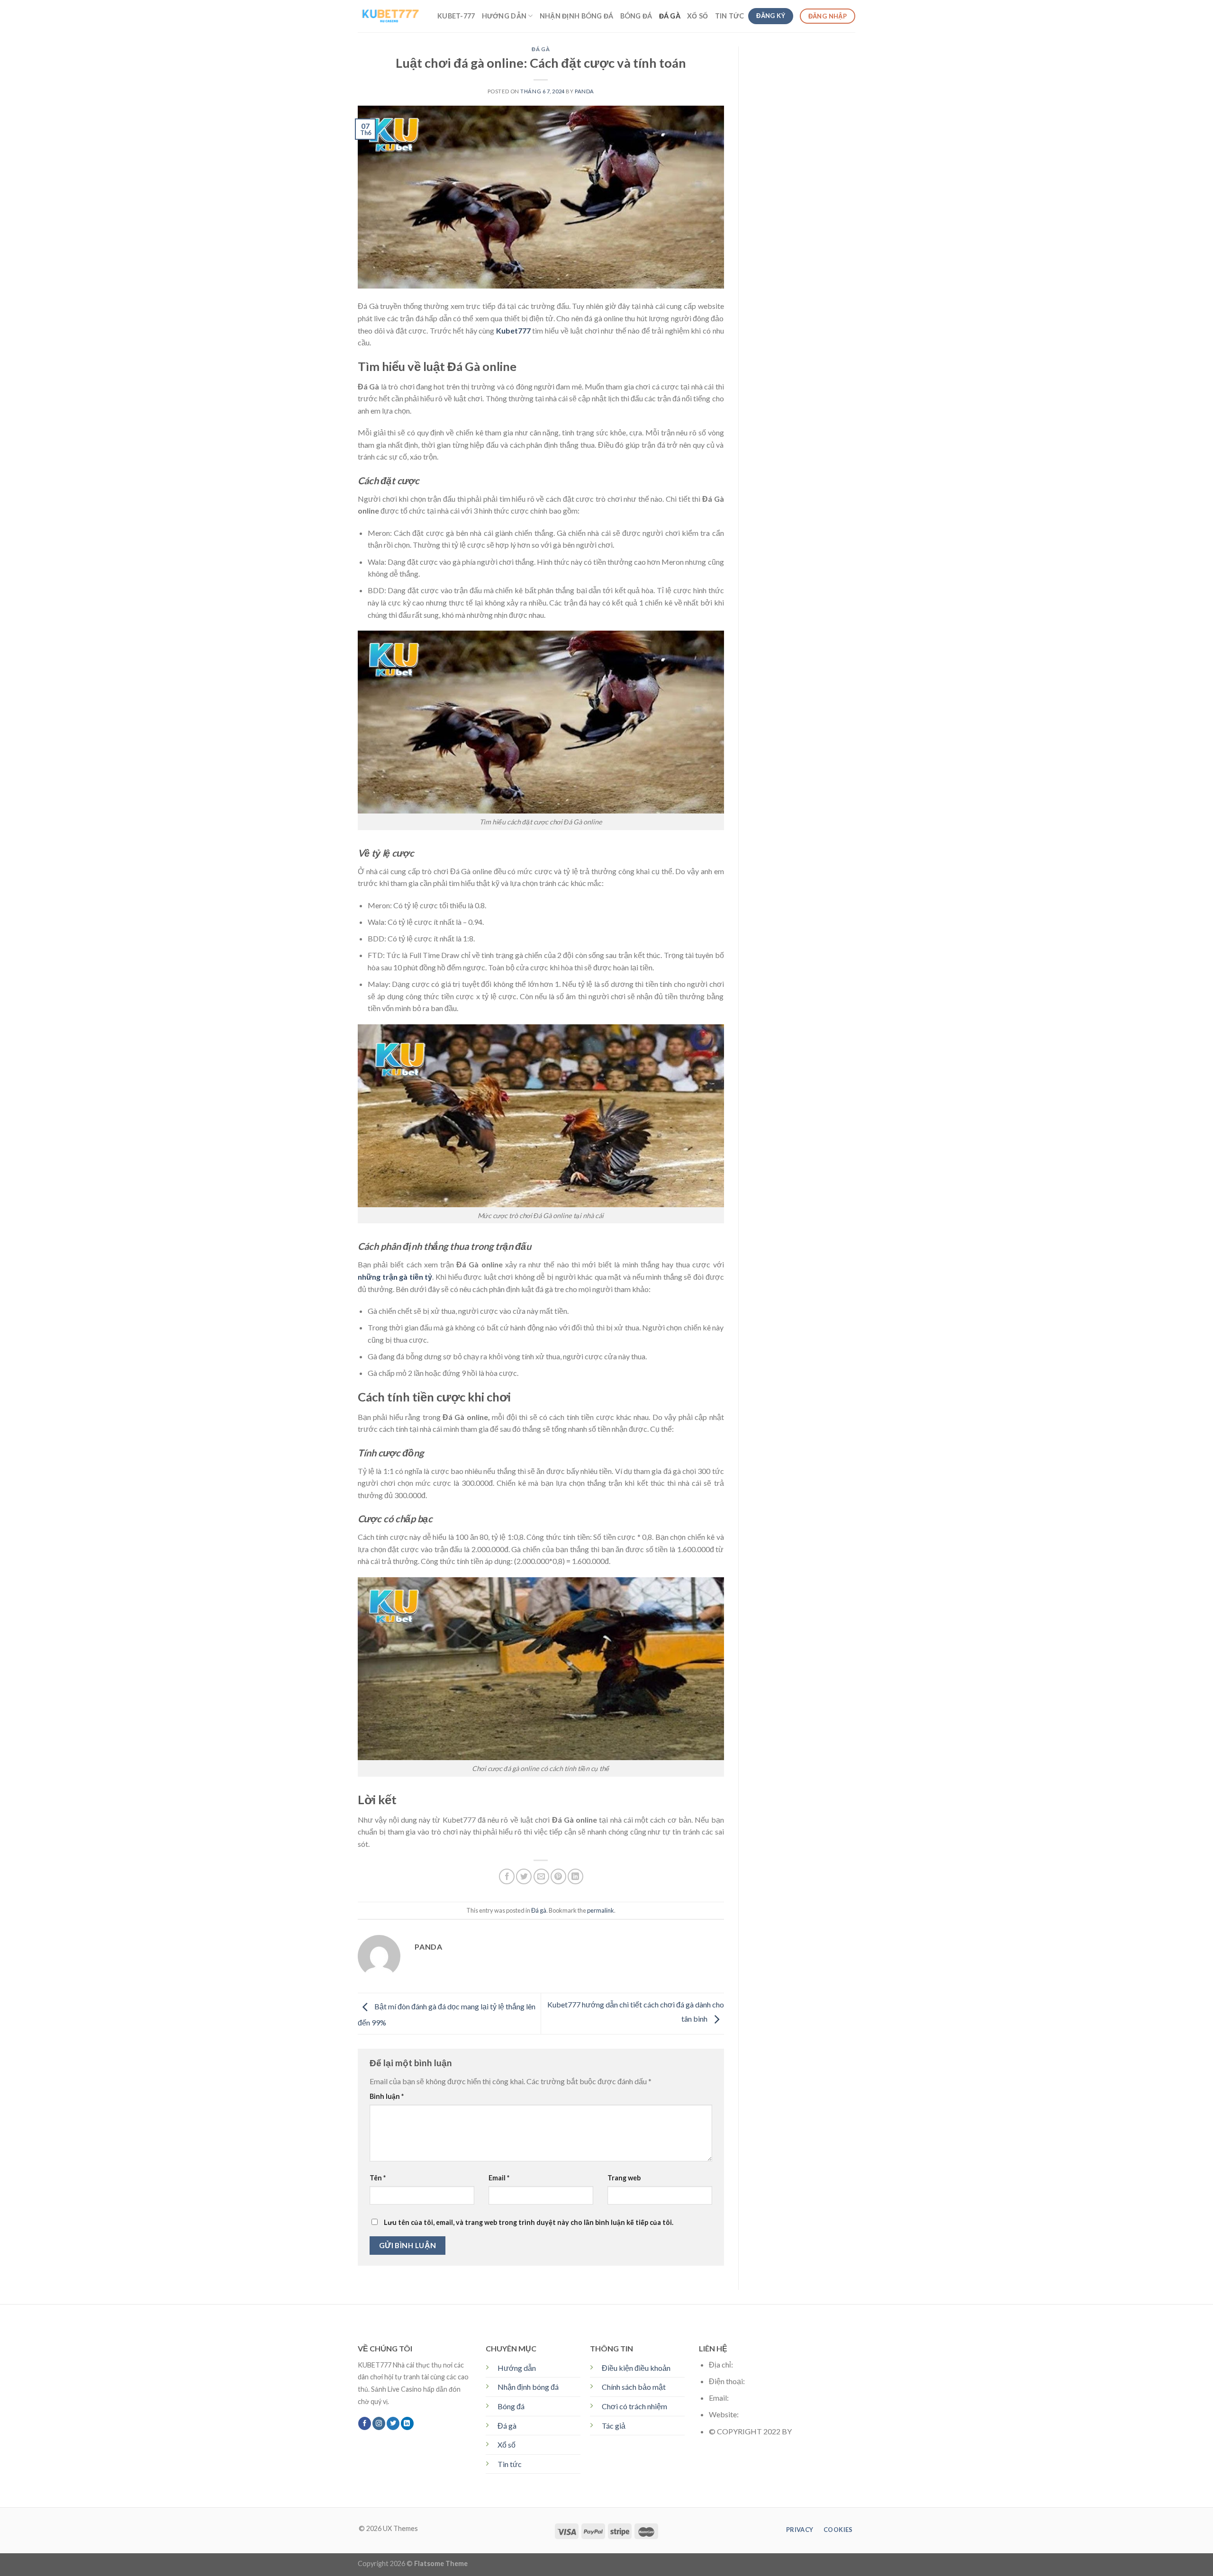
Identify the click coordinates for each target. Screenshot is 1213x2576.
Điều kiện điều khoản (636, 2368)
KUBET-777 (456, 16)
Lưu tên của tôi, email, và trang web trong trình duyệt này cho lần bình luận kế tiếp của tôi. (529, 2222)
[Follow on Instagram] (379, 2423)
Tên (378, 2178)
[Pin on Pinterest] (558, 1876)
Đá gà (670, 16)
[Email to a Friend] (541, 1876)
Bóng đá (636, 16)
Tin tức (510, 2464)
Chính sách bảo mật (634, 2387)
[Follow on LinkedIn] (407, 2423)
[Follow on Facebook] (365, 2423)
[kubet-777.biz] (390, 16)
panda (584, 91)
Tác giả (614, 2426)
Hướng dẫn (504, 16)
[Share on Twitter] (524, 1876)
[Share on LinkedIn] (575, 1876)
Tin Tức (730, 16)
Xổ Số (697, 16)
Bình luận (387, 2096)
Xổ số (507, 2445)
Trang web (624, 2178)
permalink (601, 1910)
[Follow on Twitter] (393, 2423)
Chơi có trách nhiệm (634, 2406)
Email (499, 2178)
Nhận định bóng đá (577, 16)
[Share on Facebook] (507, 1876)
